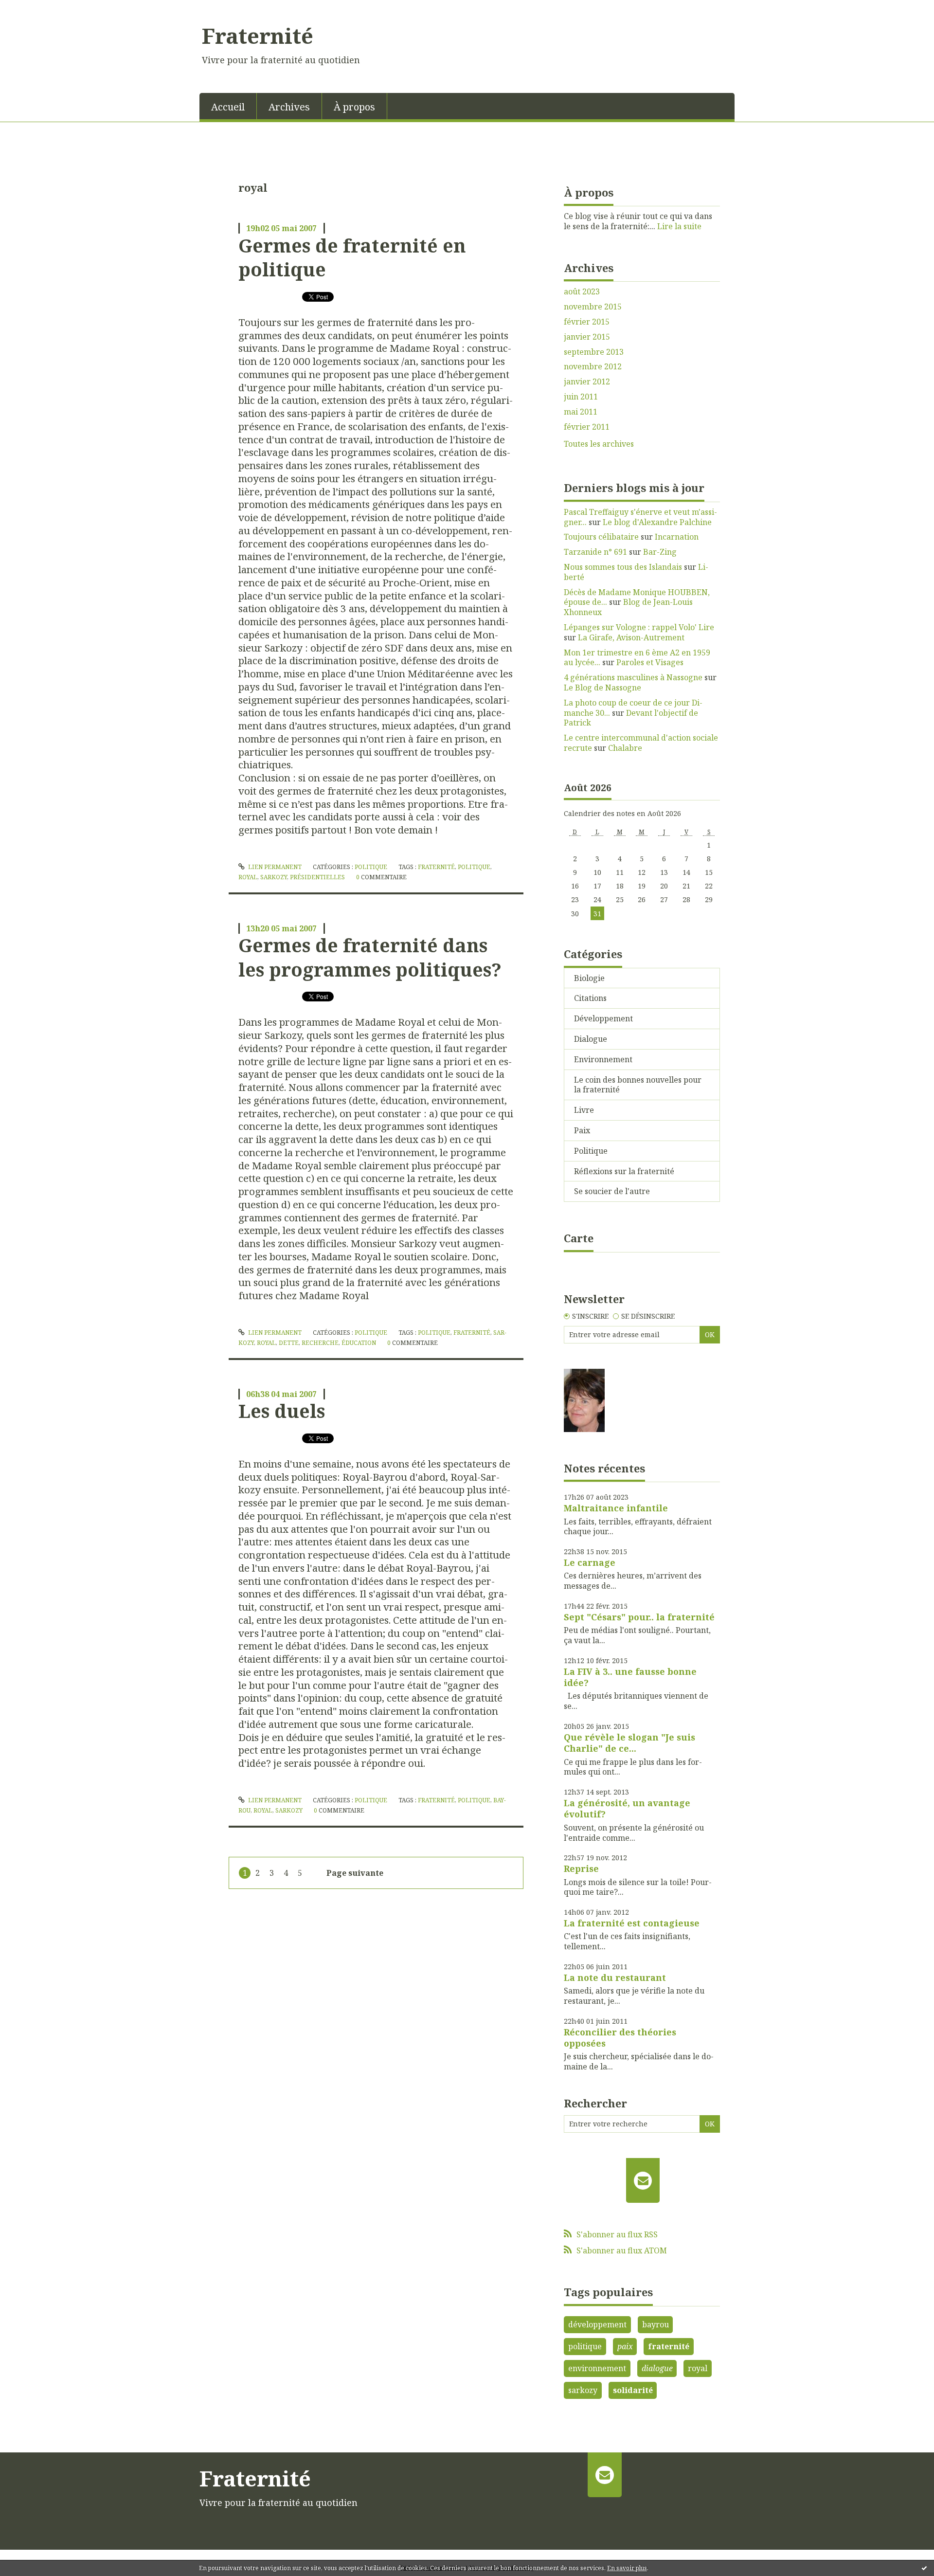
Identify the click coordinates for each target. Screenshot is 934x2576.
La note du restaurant (615, 1977)
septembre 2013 (594, 352)
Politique (371, 867)
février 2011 (587, 427)
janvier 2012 (587, 382)
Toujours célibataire (601, 537)
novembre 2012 (593, 367)
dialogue (657, 2368)
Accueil (228, 107)
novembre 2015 (593, 307)
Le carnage (590, 1562)
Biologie (589, 978)
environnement (597, 2368)
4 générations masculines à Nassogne (633, 677)
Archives (289, 107)
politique (474, 867)
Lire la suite (679, 226)
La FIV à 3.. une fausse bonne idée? (630, 1677)
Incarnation (677, 537)
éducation (359, 1343)
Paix (582, 1130)
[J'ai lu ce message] (924, 2568)
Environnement (603, 1059)
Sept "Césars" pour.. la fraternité (639, 1617)
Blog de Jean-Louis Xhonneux (628, 607)
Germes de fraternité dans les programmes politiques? (370, 957)
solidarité (633, 2390)
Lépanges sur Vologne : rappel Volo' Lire (639, 627)
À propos (354, 107)
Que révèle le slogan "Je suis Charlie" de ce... (629, 1743)
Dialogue (591, 1039)
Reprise (581, 1869)
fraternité (436, 867)
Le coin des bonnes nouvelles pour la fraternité (638, 1085)
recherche (320, 1343)
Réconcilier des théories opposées (620, 2038)
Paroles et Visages (650, 662)
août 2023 (582, 292)
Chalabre (625, 748)
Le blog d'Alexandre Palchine (657, 522)
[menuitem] (228, 106)
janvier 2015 (587, 337)
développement (597, 2324)
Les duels (282, 1411)
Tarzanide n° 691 (595, 552)
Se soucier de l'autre (612, 1191)
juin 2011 (581, 397)
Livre (584, 1110)
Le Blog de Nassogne (602, 688)
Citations (590, 998)
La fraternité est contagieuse (632, 1923)
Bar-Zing (660, 552)
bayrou (656, 2324)
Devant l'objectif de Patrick (631, 718)
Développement (603, 1018)
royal (248, 877)
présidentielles (317, 877)
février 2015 (587, 322)
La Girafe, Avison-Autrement (631, 637)
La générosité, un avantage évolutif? (627, 1808)
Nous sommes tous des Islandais (623, 567)
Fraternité (258, 36)
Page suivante (355, 1873)
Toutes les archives (599, 444)
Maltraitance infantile (616, 1508)
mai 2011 (581, 412)
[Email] (643, 2180)
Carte (579, 1238)
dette (289, 1343)
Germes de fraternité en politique (352, 257)
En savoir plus (627, 2568)
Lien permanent (274, 867)
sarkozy (274, 877)
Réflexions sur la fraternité (624, 1171)
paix (625, 2346)
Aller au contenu (36, 9)
